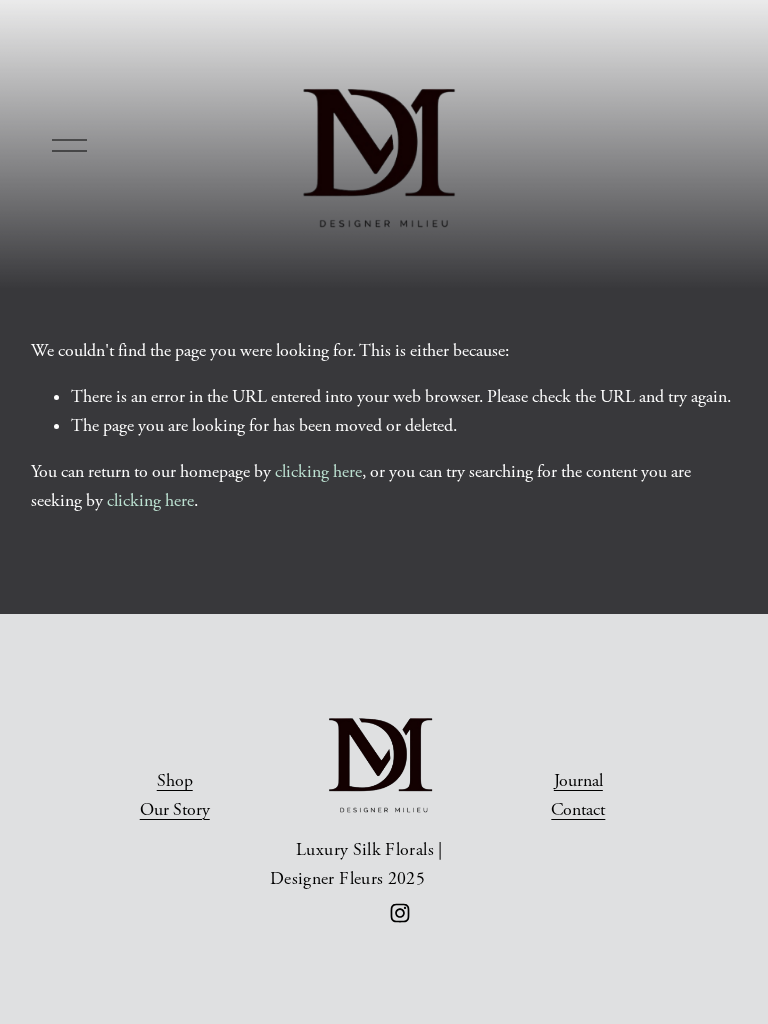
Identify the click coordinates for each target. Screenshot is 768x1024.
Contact (578, 810)
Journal (578, 781)
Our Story (175, 810)
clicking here (318, 472)
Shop (175, 781)
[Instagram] (400, 913)
